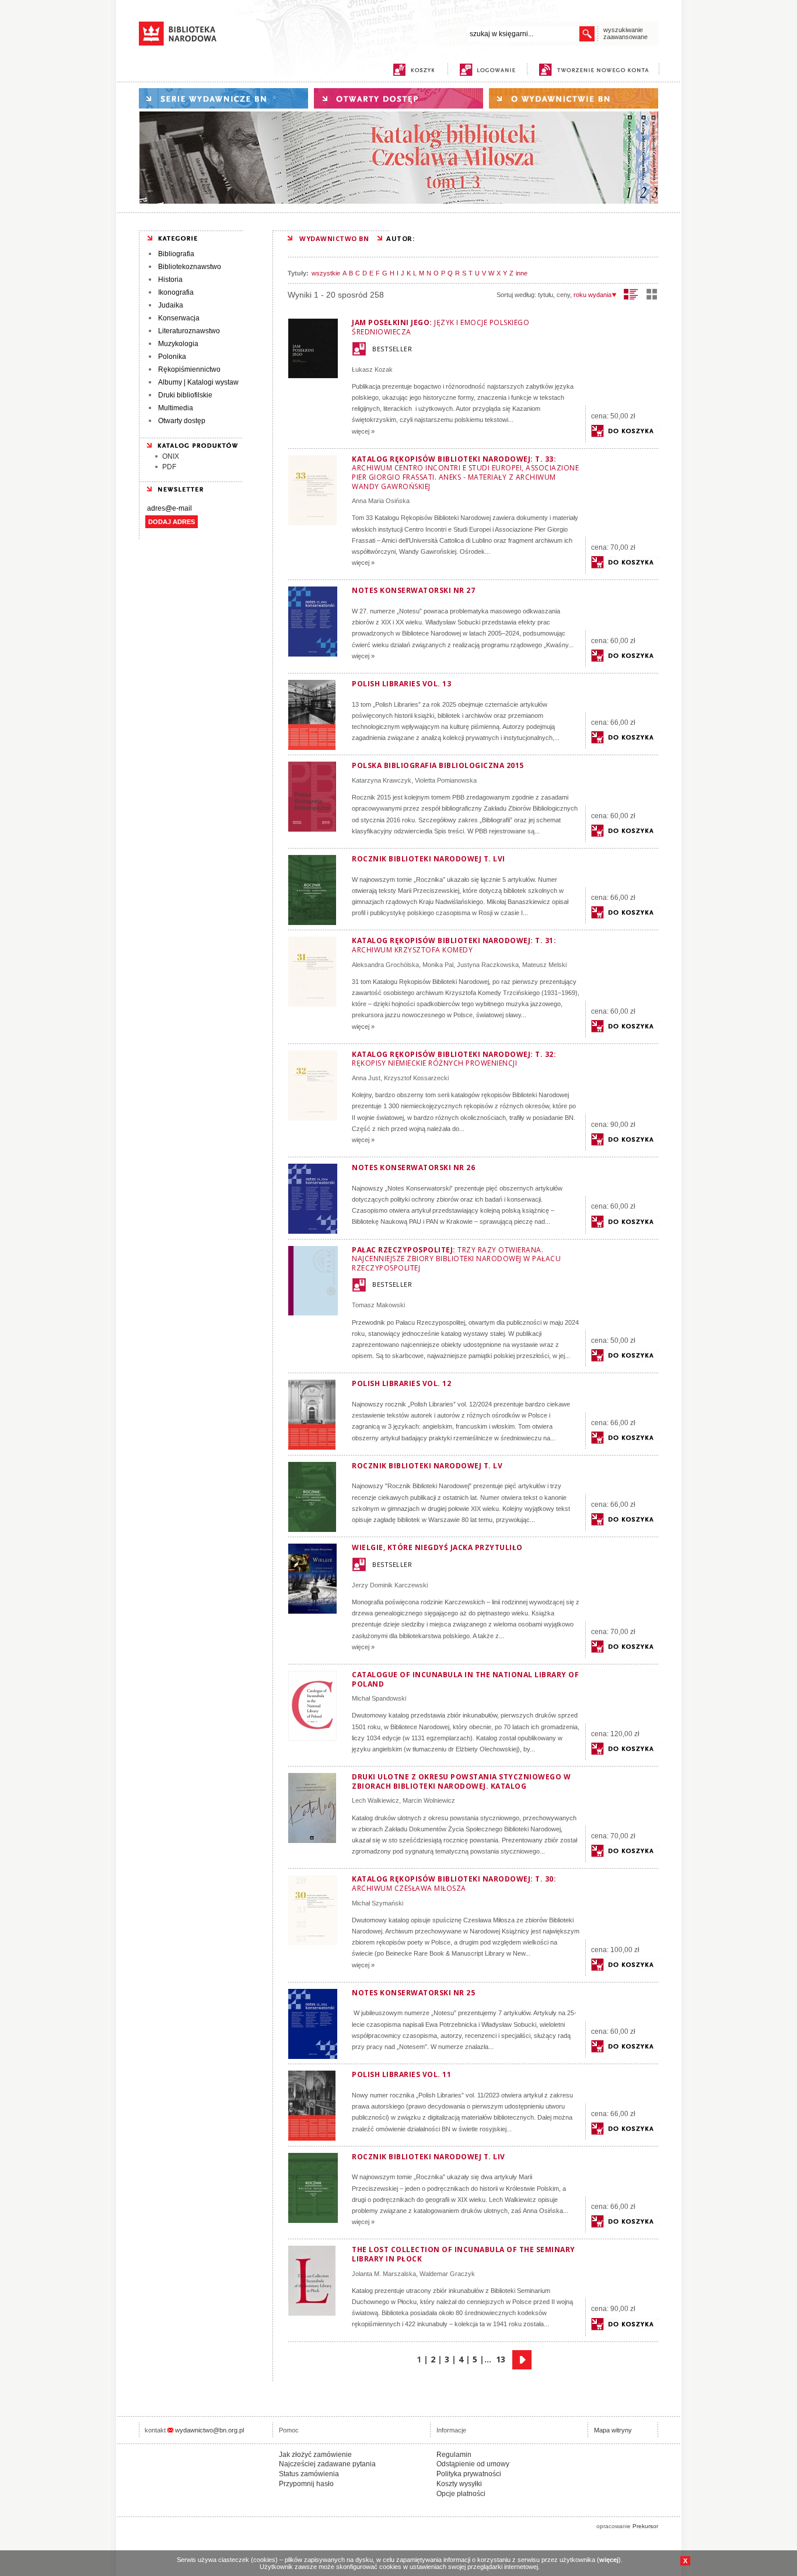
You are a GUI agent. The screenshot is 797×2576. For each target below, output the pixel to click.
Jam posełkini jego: (441, 327)
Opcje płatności (461, 2494)
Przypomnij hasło (306, 2484)
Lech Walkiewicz (375, 1800)
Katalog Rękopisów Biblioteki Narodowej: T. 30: (454, 1884)
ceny (563, 295)
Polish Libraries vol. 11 (401, 2074)
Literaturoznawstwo (189, 331)
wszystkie (326, 273)
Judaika (171, 305)
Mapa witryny (613, 2430)
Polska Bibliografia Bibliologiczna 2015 (438, 765)
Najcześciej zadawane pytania (327, 2464)
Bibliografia (176, 254)
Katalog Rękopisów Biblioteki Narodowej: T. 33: (465, 473)
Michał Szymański (377, 1903)
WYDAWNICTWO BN (334, 238)
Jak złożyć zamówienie (315, 2455)
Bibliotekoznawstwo (190, 267)
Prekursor (645, 2526)
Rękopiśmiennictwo (189, 369)
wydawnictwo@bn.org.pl (209, 2430)
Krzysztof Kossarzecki (416, 1078)
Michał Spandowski (379, 1698)
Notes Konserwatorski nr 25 (413, 1993)
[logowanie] (490, 70)
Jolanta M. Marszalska (384, 2274)
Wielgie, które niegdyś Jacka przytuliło (437, 1547)
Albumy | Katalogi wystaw (198, 382)
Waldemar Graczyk (447, 2274)
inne (522, 273)
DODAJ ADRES (172, 522)
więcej (609, 2560)
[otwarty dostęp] (398, 98)
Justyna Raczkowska (488, 965)
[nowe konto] (596, 70)
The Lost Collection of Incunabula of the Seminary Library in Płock (464, 2254)
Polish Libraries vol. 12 (401, 1383)
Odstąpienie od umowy (473, 2464)
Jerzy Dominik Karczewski (390, 1585)
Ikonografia (176, 292)
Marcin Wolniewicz (429, 1800)
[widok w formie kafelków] (652, 294)
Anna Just (366, 1078)
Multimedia (176, 408)
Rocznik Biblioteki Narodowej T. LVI (429, 859)
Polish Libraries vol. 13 (401, 684)
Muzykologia (178, 344)
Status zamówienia (309, 2474)
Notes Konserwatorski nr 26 (413, 1167)
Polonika (172, 357)
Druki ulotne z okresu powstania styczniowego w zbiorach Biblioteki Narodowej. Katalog (461, 1781)
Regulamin (454, 2455)
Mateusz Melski (544, 965)
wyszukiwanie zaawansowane (625, 33)
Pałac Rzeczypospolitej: (456, 1259)
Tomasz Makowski (378, 1305)
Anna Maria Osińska (381, 501)
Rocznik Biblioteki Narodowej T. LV (427, 1466)
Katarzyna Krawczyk (382, 780)
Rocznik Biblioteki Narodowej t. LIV (429, 2157)
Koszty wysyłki (459, 2484)
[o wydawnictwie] (574, 98)
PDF (169, 467)
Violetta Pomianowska (446, 780)
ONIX (171, 456)
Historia (170, 280)
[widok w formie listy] (631, 294)
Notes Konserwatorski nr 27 (413, 590)
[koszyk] (414, 70)
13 (501, 2359)
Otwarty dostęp (182, 421)
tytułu (546, 295)
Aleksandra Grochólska (385, 965)
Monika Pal (438, 965)
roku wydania (592, 295)
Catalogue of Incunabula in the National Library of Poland (465, 1679)
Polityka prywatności (469, 2474)
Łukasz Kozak (372, 369)
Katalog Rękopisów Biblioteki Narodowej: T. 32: (454, 1059)
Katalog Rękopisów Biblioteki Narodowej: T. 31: (454, 945)
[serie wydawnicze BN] (223, 98)
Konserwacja (179, 318)
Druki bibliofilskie (185, 395)
